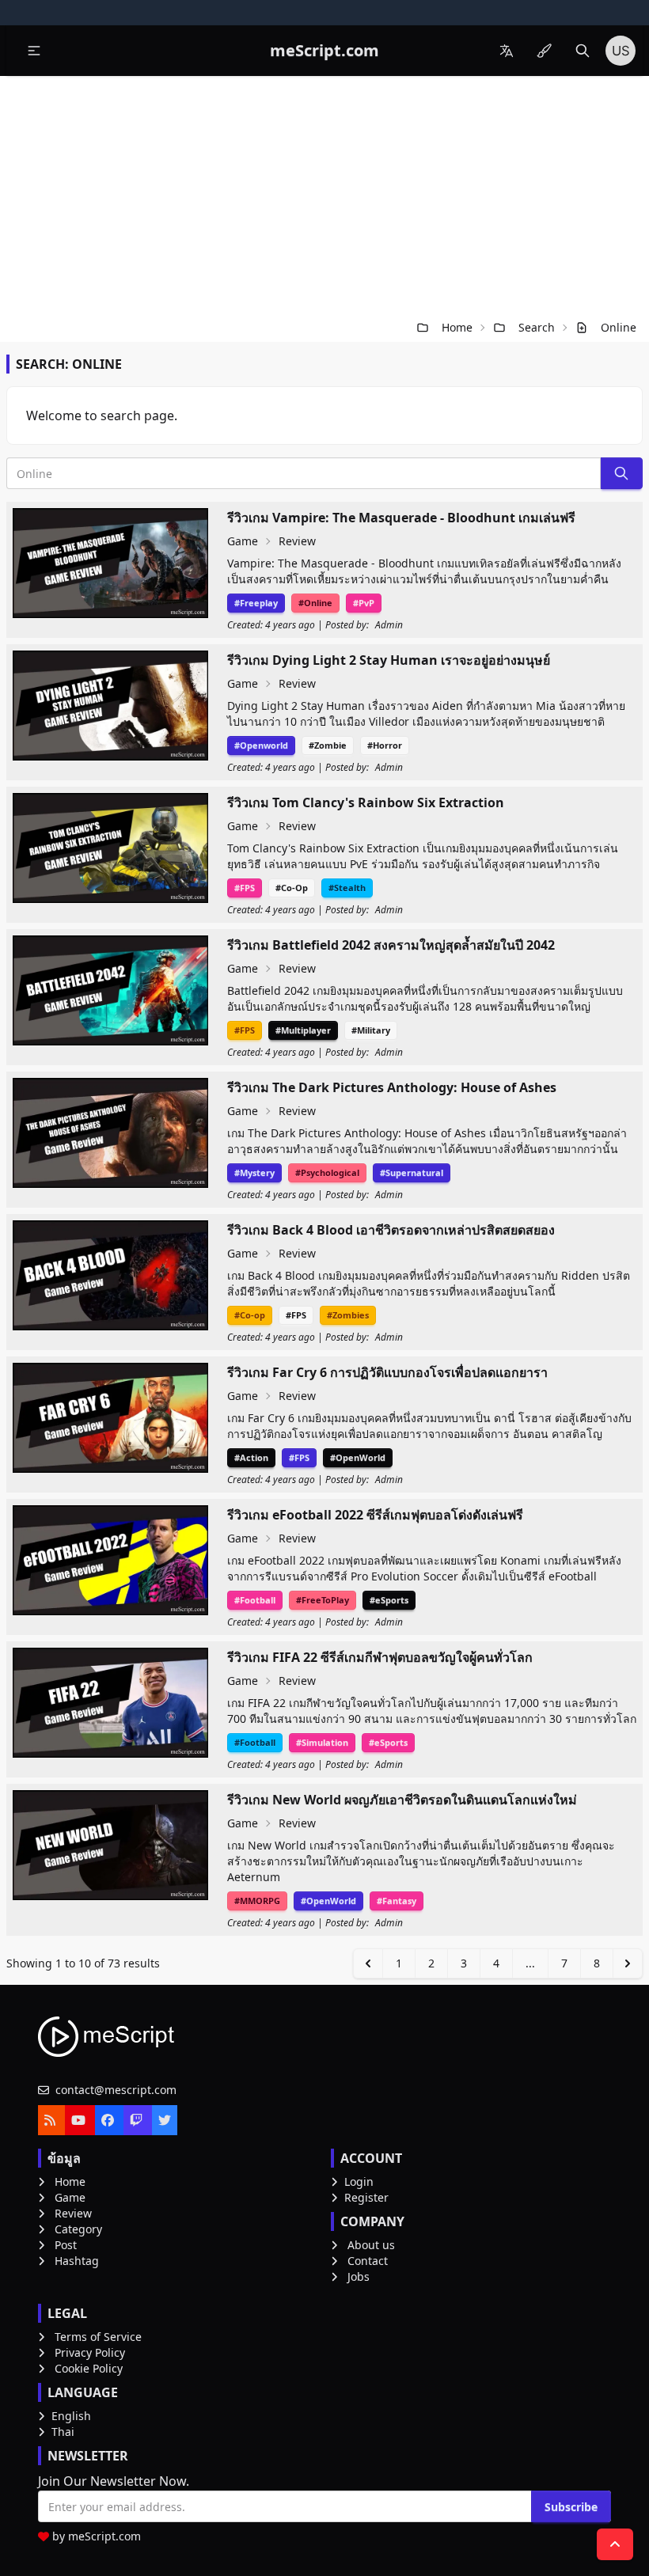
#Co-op (250, 1315)
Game (243, 541)
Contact (368, 2261)
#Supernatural (412, 1172)
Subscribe (571, 2507)
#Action (251, 1457)
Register (366, 2197)
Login (359, 2181)
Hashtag (77, 2261)
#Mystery (254, 1172)
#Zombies (348, 1315)
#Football (255, 1600)
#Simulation (322, 1742)
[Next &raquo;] (628, 1963)
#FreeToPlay (323, 1600)
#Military (371, 1030)
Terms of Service (98, 2337)
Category (78, 2229)
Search (537, 327)
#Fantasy (397, 1901)
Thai (63, 2432)
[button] (34, 51)
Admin (389, 625)
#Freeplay (256, 603)
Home (457, 327)
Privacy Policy (90, 2352)
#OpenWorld (358, 1457)
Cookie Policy (89, 2368)
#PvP (364, 603)
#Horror (385, 745)
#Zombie (328, 745)
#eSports (389, 1600)
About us (371, 2245)
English (71, 2416)
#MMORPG (257, 1901)
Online (619, 327)
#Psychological (327, 1172)
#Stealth (347, 888)
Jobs (359, 2276)
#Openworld (261, 745)
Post (66, 2245)
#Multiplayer (303, 1030)
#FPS (245, 888)
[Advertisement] (324, 195)
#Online (315, 603)
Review (297, 541)
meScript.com (104, 2536)
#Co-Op (292, 888)
